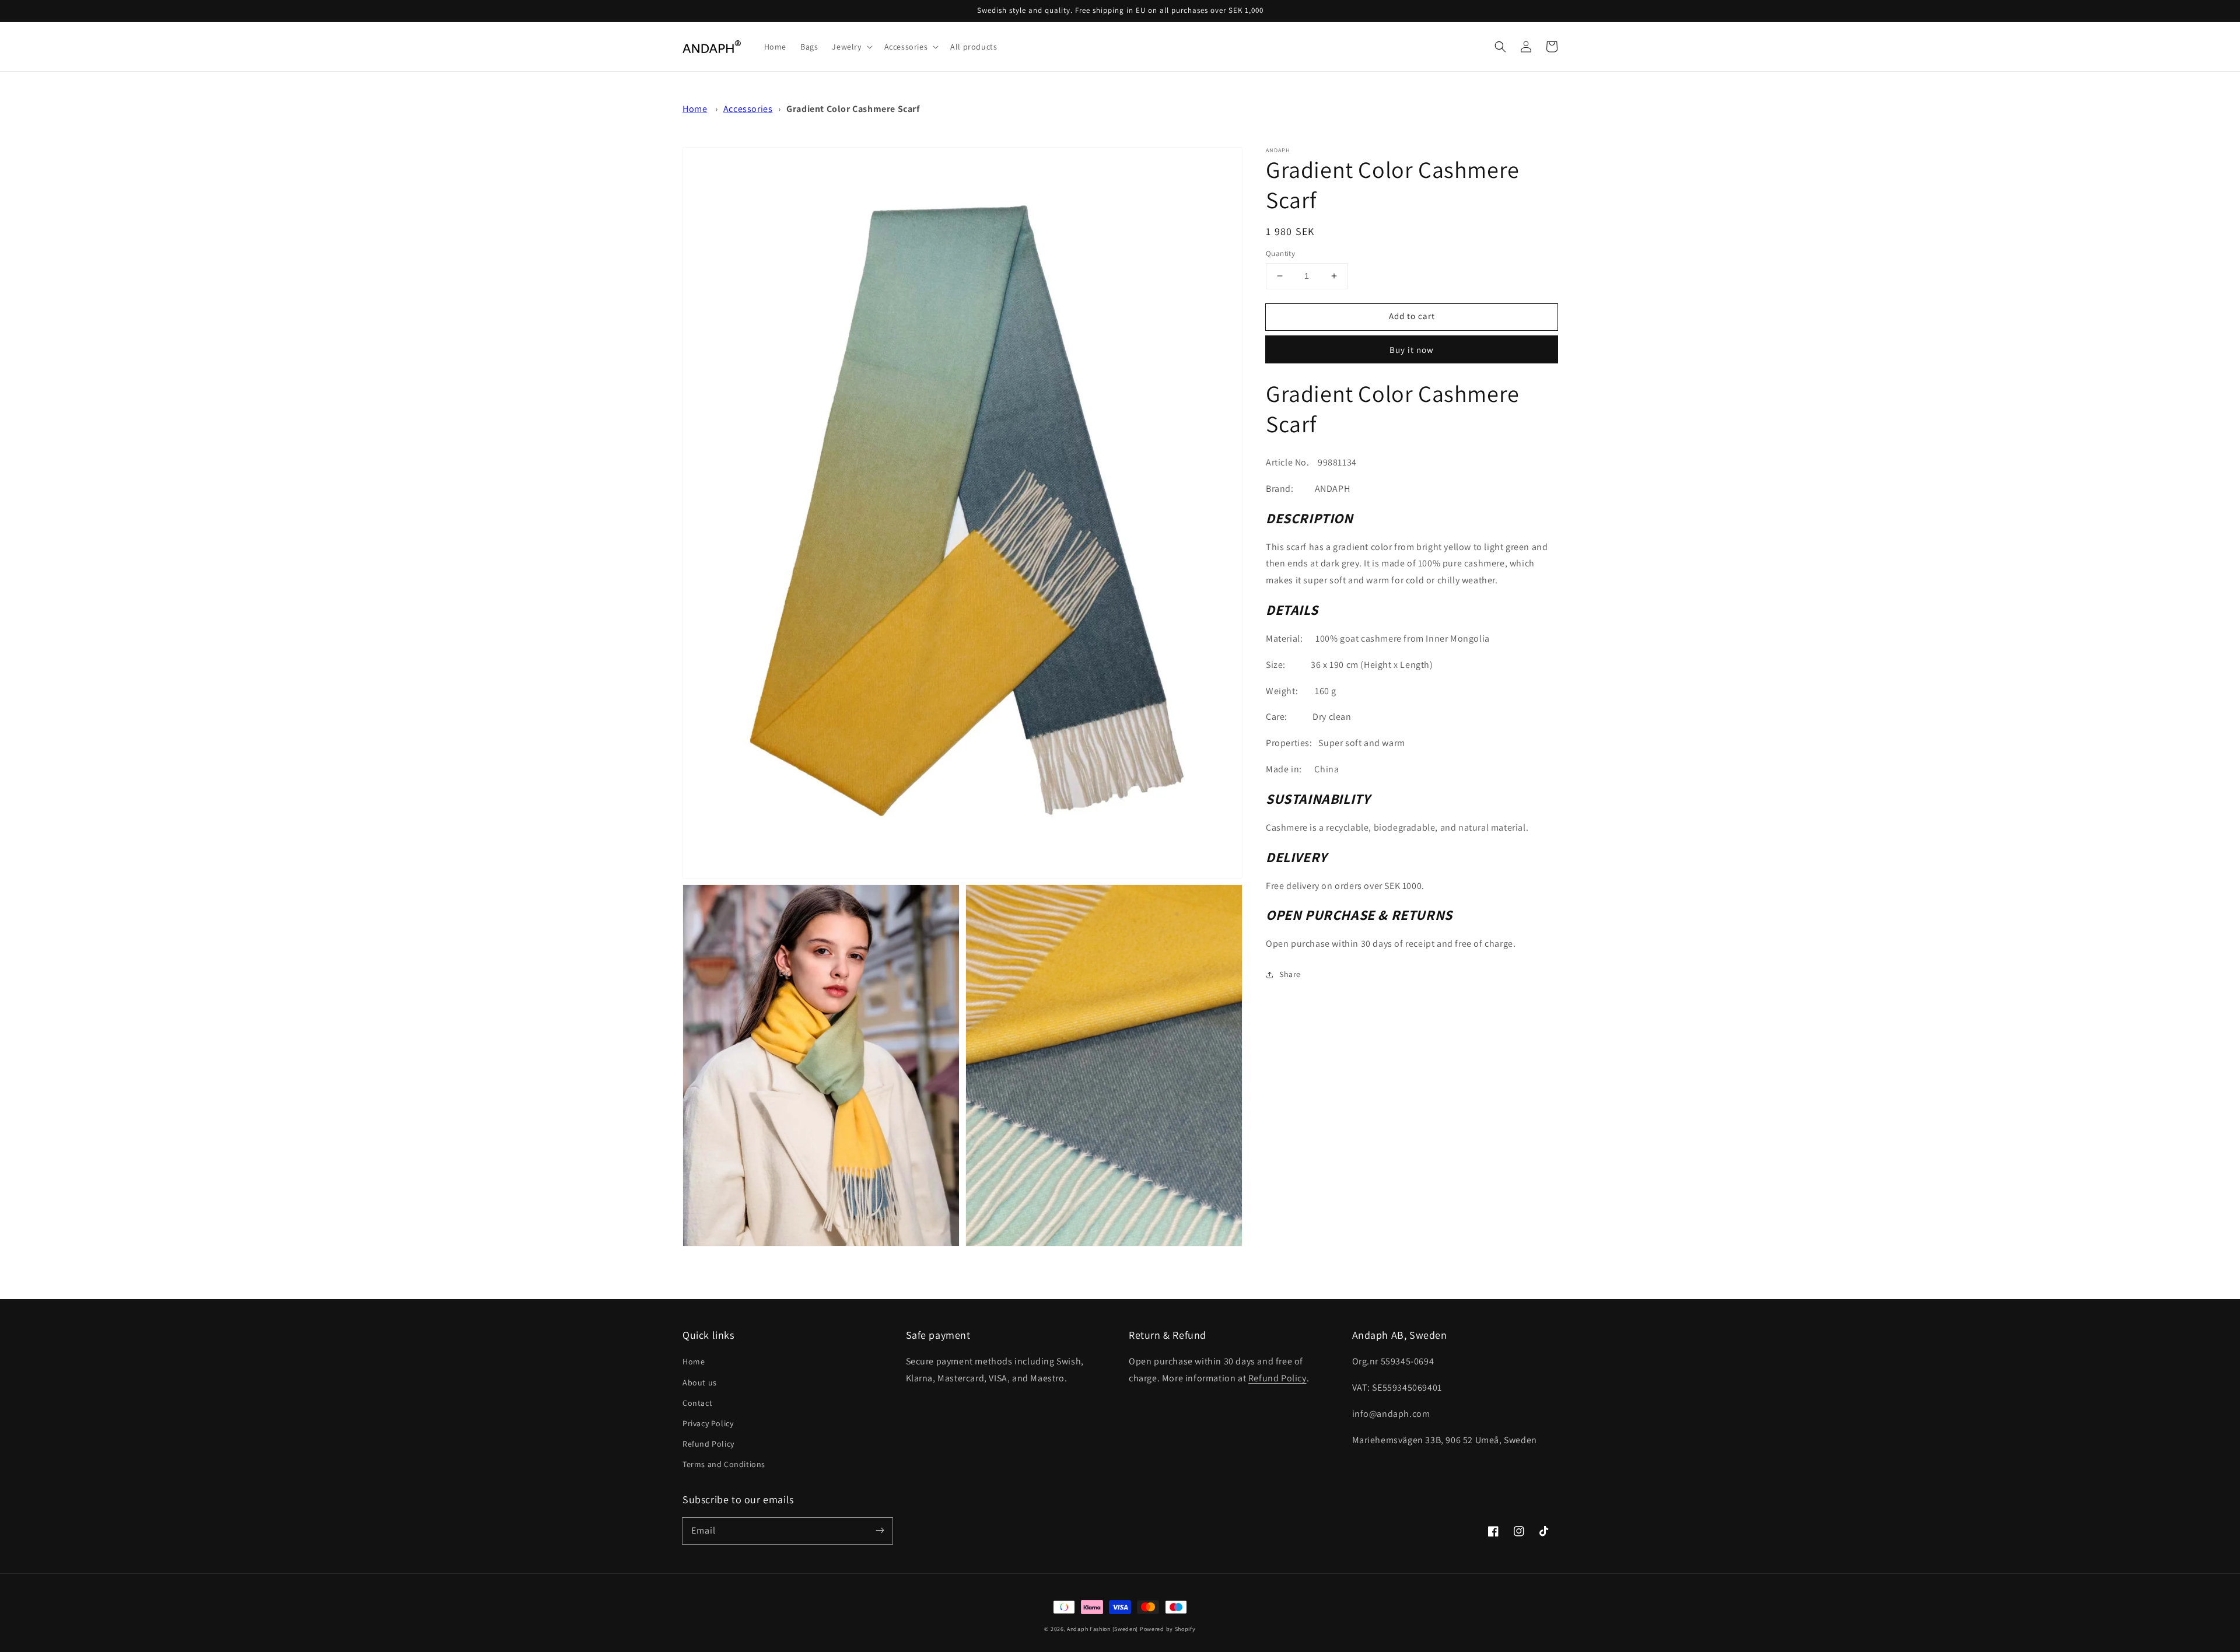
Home (695, 109)
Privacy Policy (708, 1423)
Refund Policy (708, 1444)
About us (700, 1382)
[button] (1500, 47)
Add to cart (1412, 316)
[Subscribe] (880, 1531)
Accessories (748, 109)
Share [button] (1290, 974)
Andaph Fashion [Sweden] (1102, 1629)
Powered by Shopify (1168, 1629)
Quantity (1280, 253)
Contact (697, 1403)
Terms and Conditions (724, 1464)
